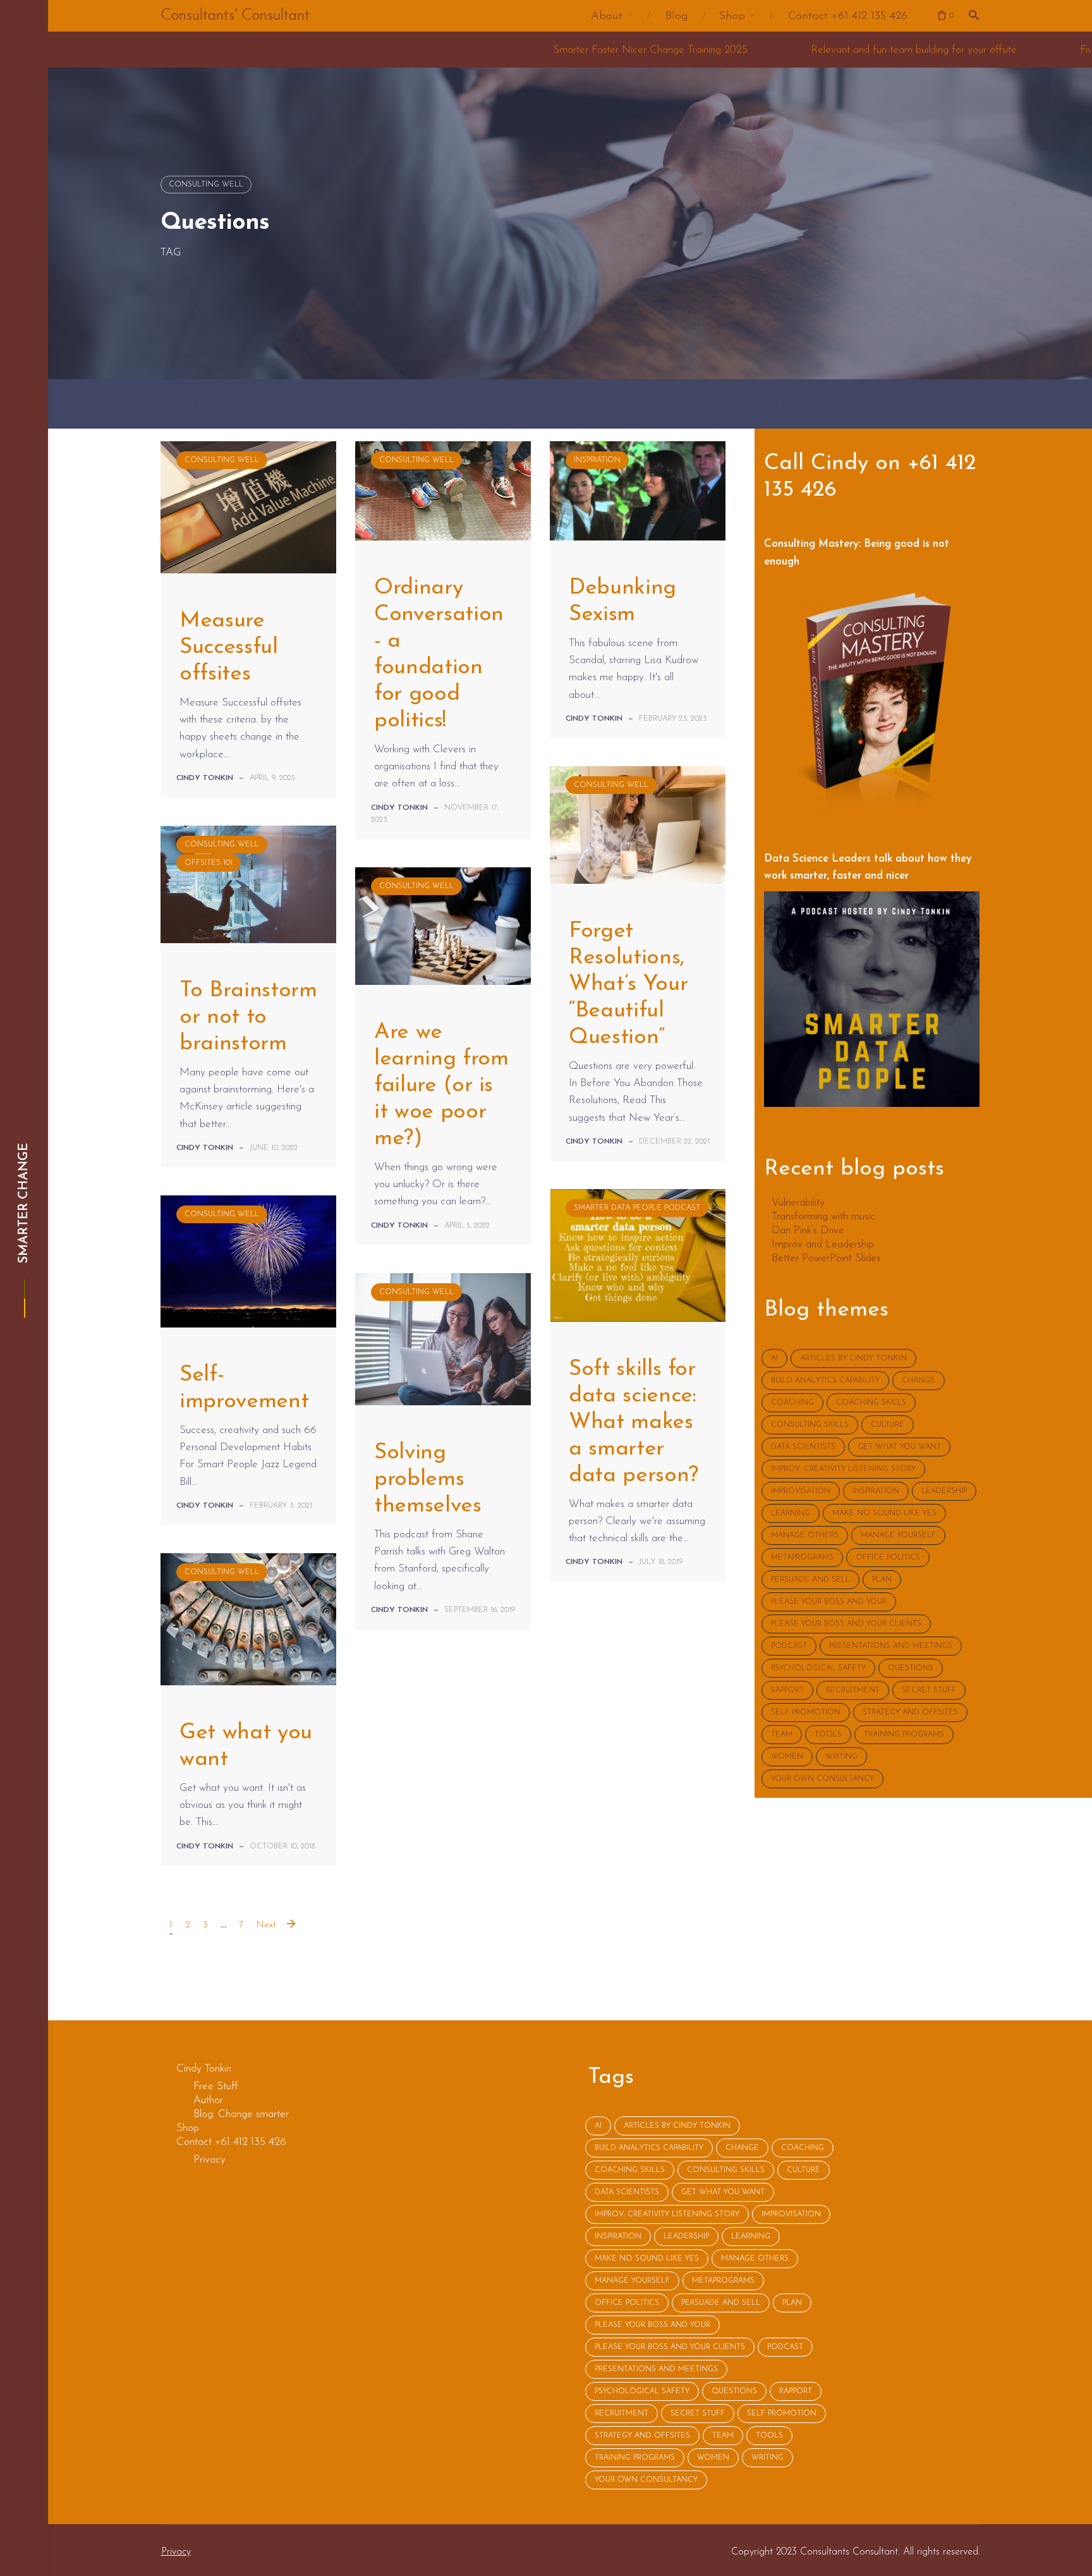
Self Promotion (806, 1712)
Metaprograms (802, 1558)
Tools (828, 1735)
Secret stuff (929, 1690)
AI (774, 1358)
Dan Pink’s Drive (808, 1231)
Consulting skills (810, 1425)
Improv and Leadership (823, 1245)
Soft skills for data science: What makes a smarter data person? (634, 1423)
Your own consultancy (822, 1779)
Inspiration (597, 460)
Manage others (805, 1535)
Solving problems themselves (428, 1480)
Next (266, 1925)
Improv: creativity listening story (843, 1469)
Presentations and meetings (891, 1646)
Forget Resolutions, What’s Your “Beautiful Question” (628, 985)
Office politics (888, 1558)
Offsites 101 (209, 863)
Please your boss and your (829, 1602)
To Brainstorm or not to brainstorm (248, 1017)
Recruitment (853, 1690)
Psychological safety (818, 1668)
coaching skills (871, 1403)
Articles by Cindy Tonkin (853, 1358)
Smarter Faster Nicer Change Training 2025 (435, 50)
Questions (911, 1668)
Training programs (904, 1735)
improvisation (801, 1491)
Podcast (789, 1646)
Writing (841, 1757)
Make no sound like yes (884, 1513)
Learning (791, 1513)
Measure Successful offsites (229, 648)
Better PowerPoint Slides (826, 1259)
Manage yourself (898, 1535)
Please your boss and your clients (846, 1624)
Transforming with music (823, 1217)
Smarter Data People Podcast (637, 1208)
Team (782, 1735)
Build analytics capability (825, 1381)
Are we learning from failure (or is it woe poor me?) (441, 1086)
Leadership (944, 1491)
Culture (888, 1425)
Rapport (787, 1690)
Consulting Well (206, 185)
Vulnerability (798, 1203)
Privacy (176, 2552)
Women (787, 1757)
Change (919, 1381)
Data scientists (803, 1447)
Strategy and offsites (910, 1712)
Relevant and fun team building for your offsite (698, 50)
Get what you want (899, 1447)
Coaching (792, 1403)
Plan (882, 1580)
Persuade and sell (810, 1580)
